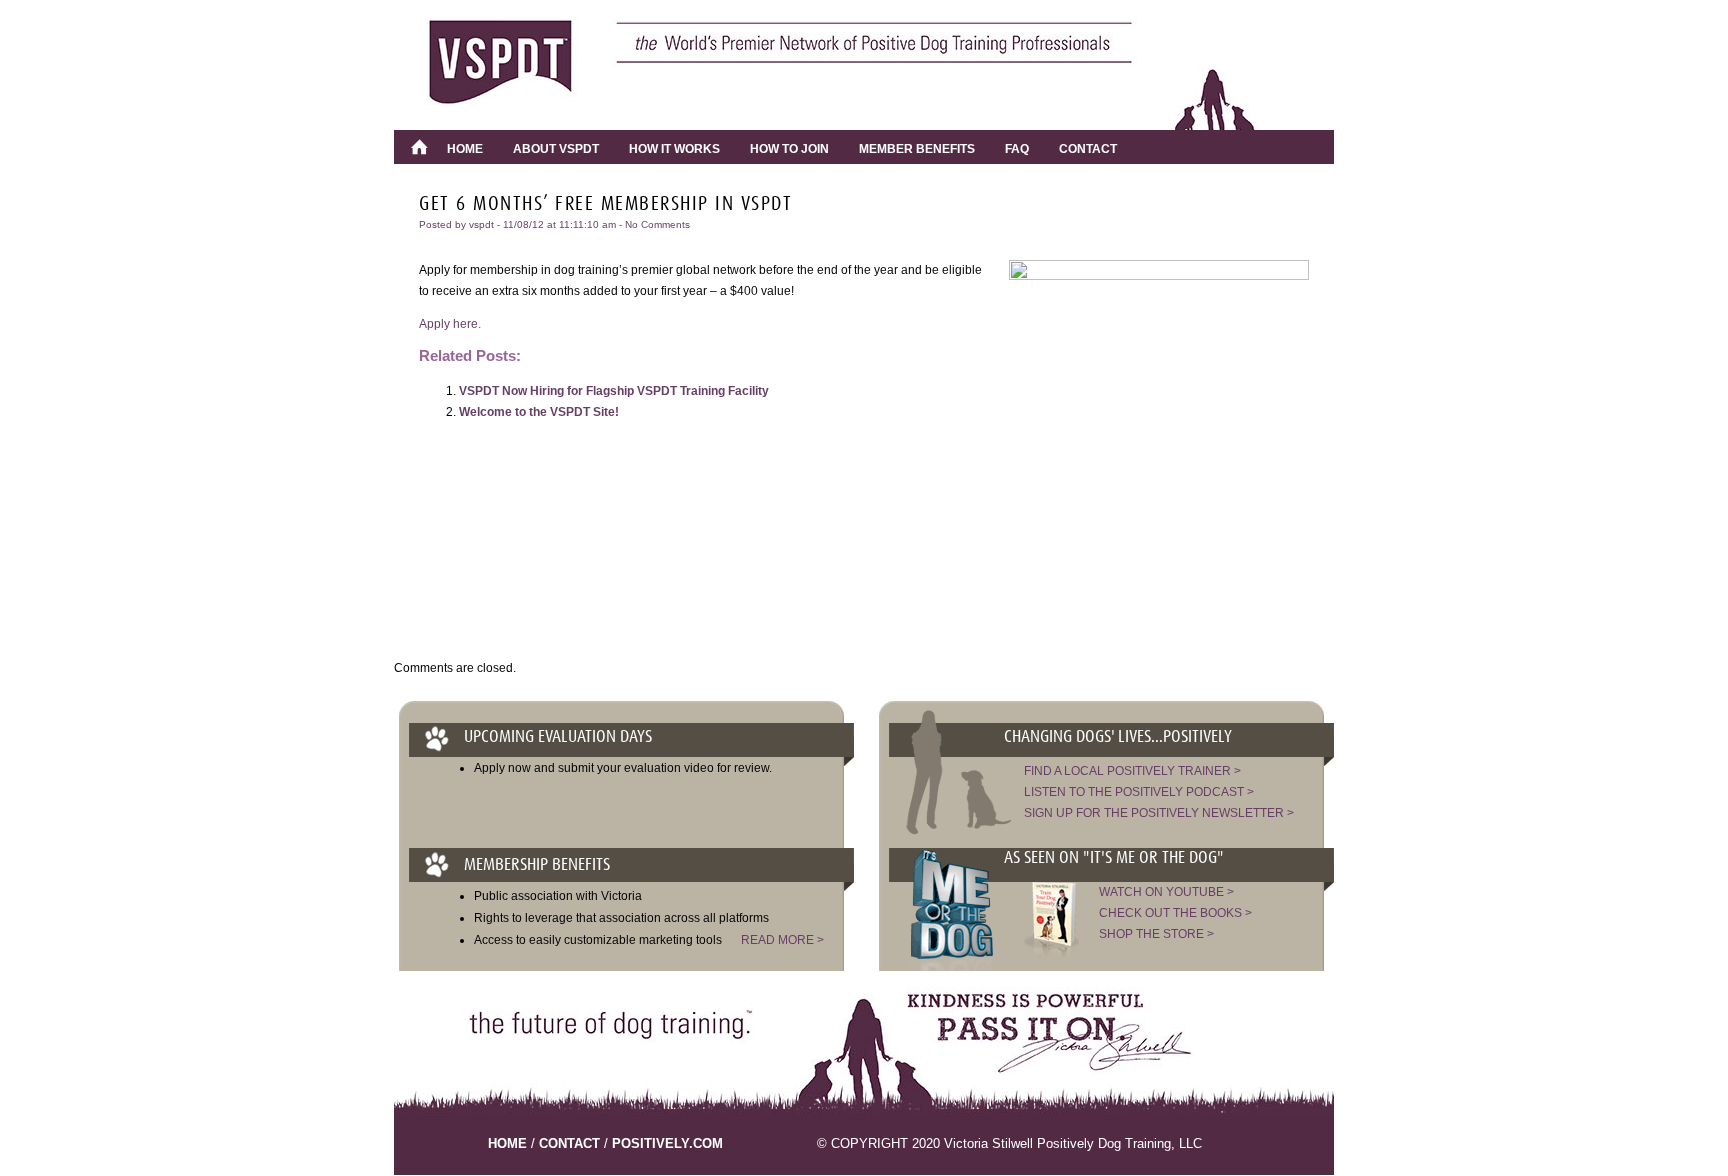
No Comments (657, 224)
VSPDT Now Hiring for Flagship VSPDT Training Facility (614, 391)
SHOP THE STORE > (1156, 934)
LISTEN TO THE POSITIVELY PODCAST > (1139, 792)
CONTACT (569, 1143)
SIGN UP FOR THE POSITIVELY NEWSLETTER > (1159, 813)
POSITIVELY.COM (667, 1143)
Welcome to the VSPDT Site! (539, 412)
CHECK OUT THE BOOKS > (1175, 913)
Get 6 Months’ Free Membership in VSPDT (605, 204)
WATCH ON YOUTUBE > (1166, 892)
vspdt (481, 224)
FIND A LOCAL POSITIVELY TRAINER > (1132, 771)
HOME (507, 1143)
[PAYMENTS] (419, 147)
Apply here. (450, 324)
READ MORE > (782, 940)
